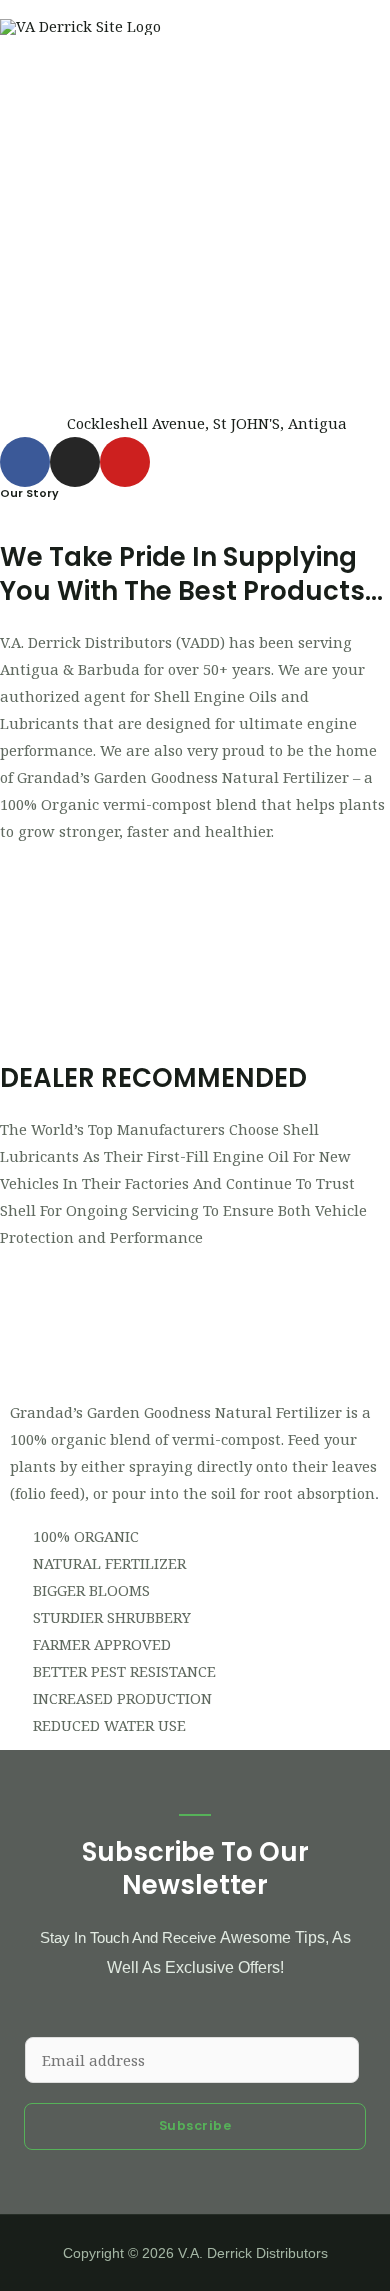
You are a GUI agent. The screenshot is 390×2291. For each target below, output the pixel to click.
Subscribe (195, 2125)
